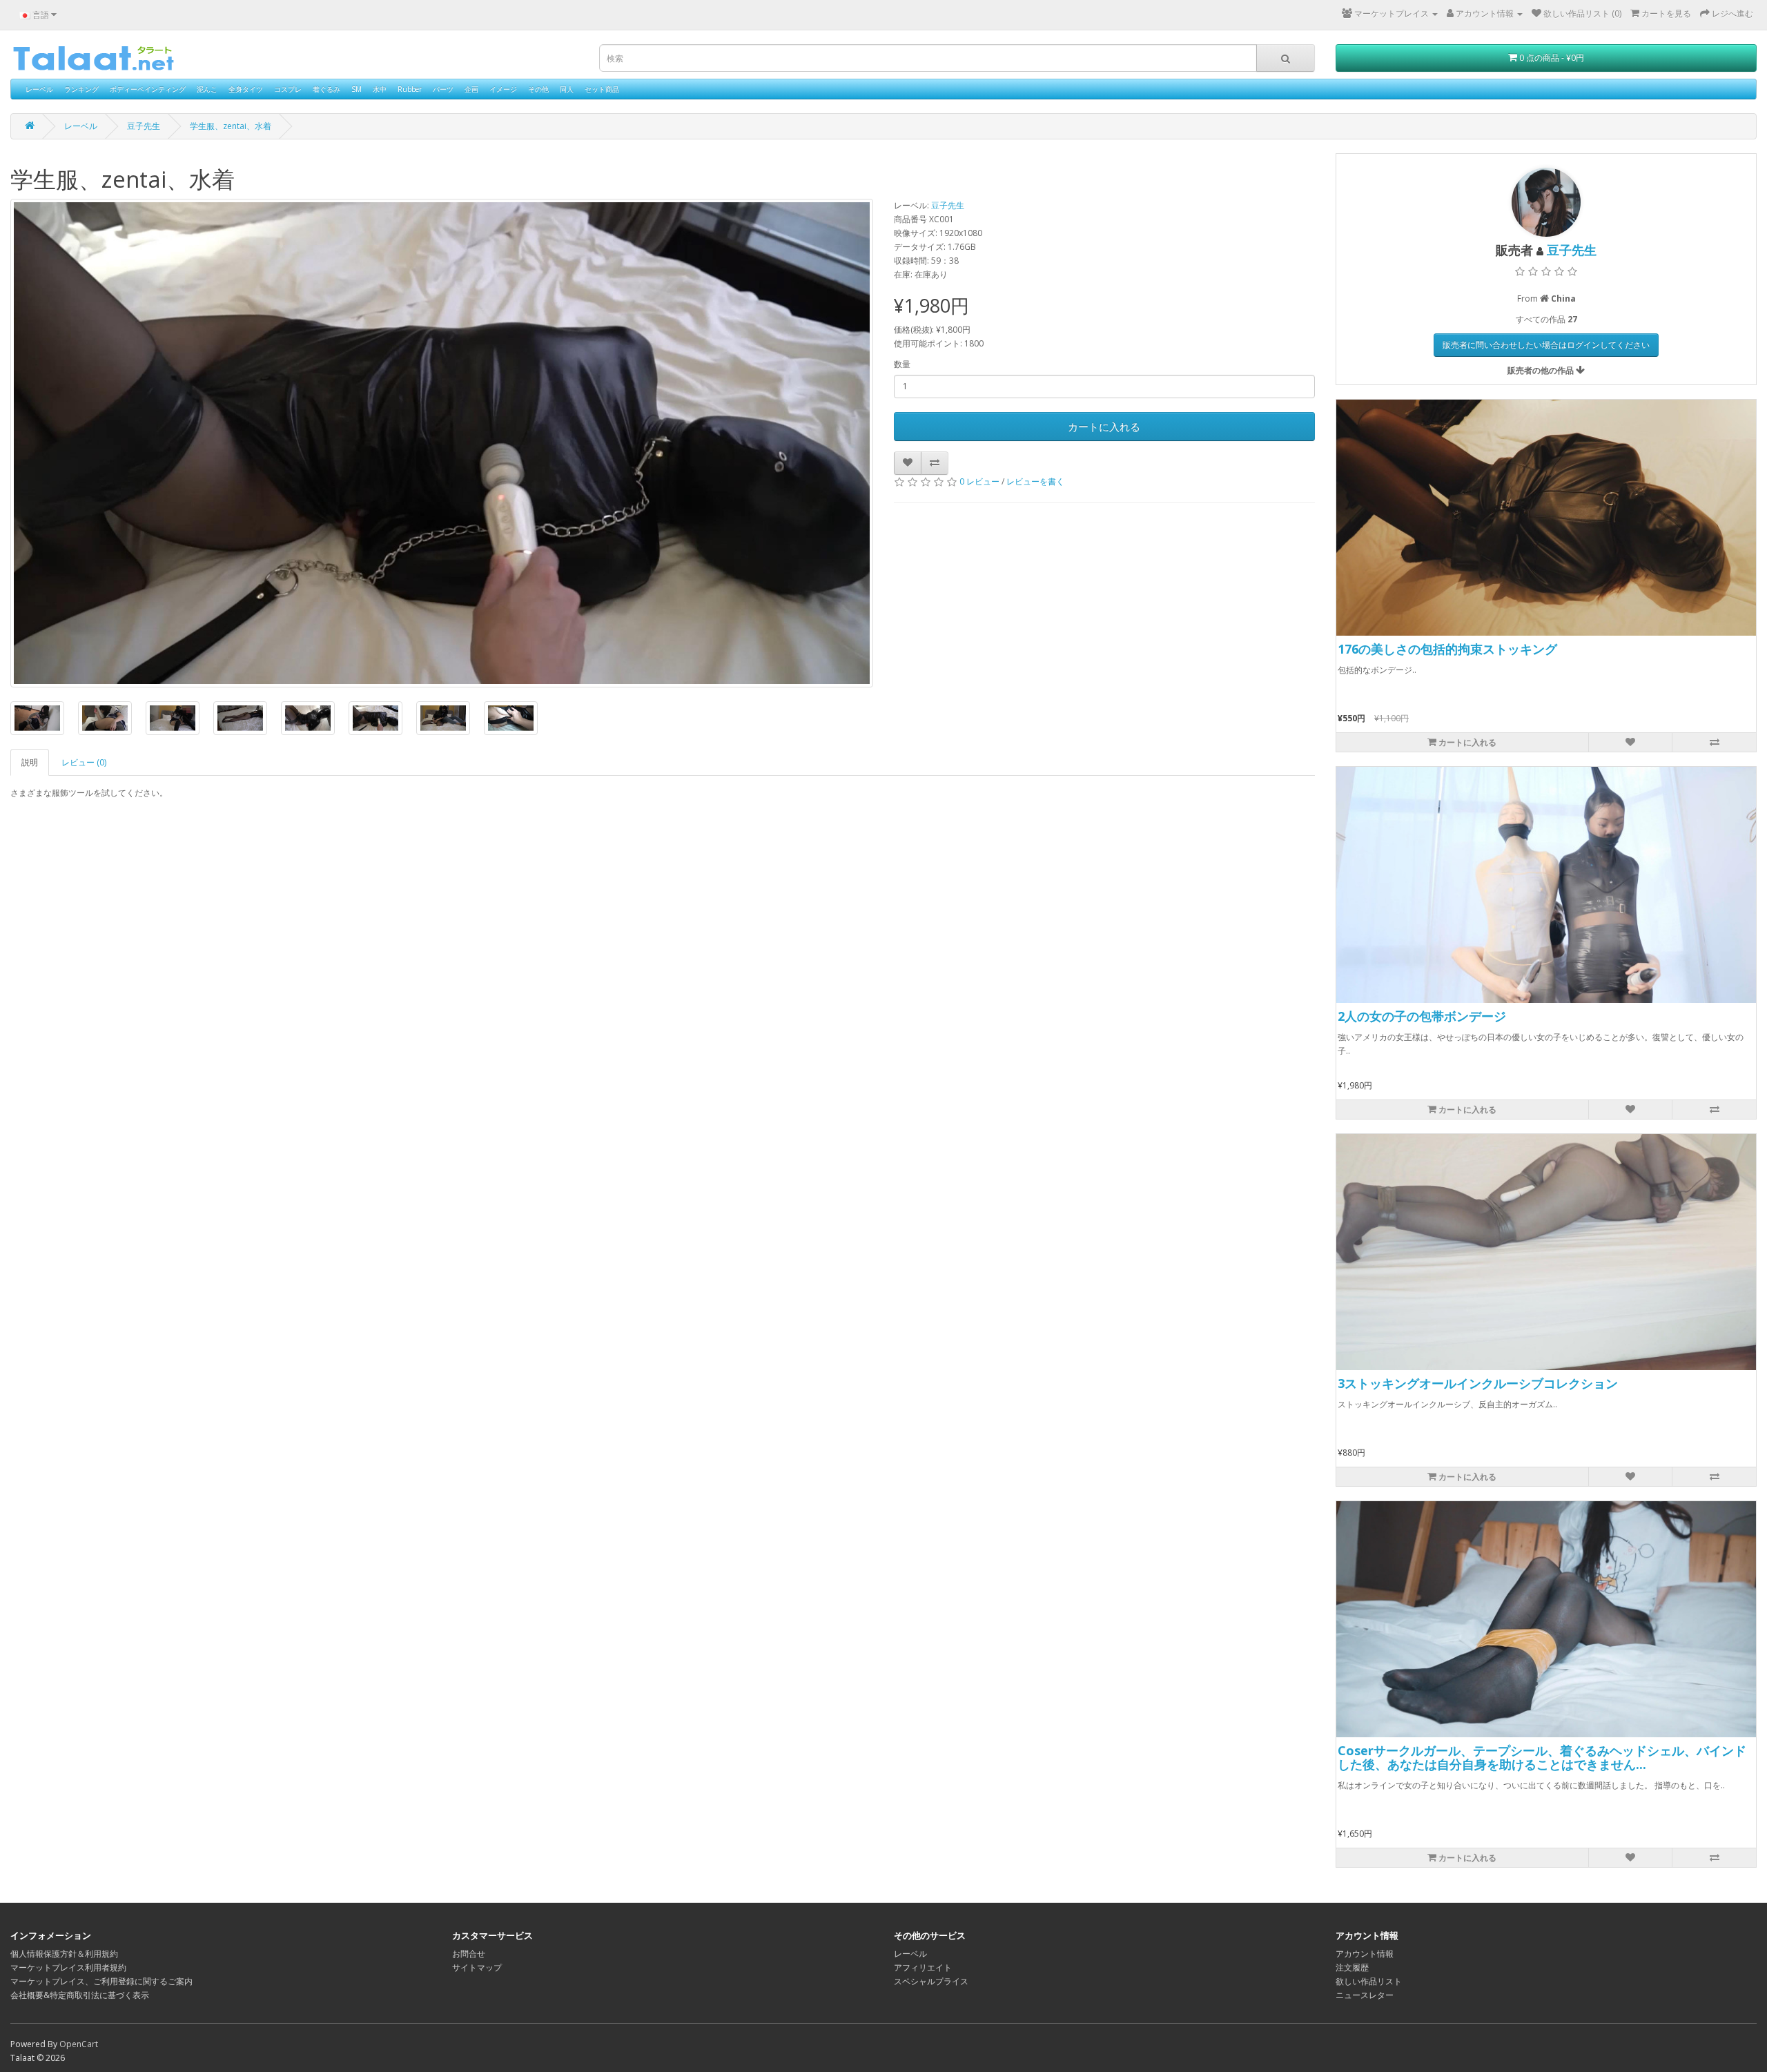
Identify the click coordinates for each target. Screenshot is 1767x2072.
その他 (538, 89)
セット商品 (602, 89)
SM (357, 89)
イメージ (503, 89)
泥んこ (207, 89)
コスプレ (288, 89)
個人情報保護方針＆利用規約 (64, 1954)
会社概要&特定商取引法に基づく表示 (80, 1995)
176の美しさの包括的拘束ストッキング (1447, 649)
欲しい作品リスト (1369, 1981)
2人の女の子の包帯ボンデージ (1422, 1016)
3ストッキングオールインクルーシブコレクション (1478, 1383)
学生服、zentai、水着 (231, 126)
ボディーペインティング (148, 89)
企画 (471, 89)
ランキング (81, 89)
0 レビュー (979, 481)
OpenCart (79, 2044)
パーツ (443, 89)
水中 (380, 89)
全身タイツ (246, 89)
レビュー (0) (84, 762)
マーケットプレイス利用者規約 (68, 1967)
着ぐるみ (326, 89)
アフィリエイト (923, 1967)
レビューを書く (1035, 481)
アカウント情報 (1365, 1954)
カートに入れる (1104, 427)
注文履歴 (1352, 1967)
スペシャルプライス (931, 1981)
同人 (567, 89)
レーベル (39, 89)
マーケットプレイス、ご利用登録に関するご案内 (101, 1981)
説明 (30, 762)
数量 (902, 364)
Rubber (410, 89)
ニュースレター (1365, 1995)
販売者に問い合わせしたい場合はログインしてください (1546, 345)
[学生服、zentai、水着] (442, 443)
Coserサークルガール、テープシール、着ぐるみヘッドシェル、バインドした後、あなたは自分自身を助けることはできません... (1542, 1757)
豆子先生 (144, 126)
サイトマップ (477, 1967)
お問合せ (469, 1954)
